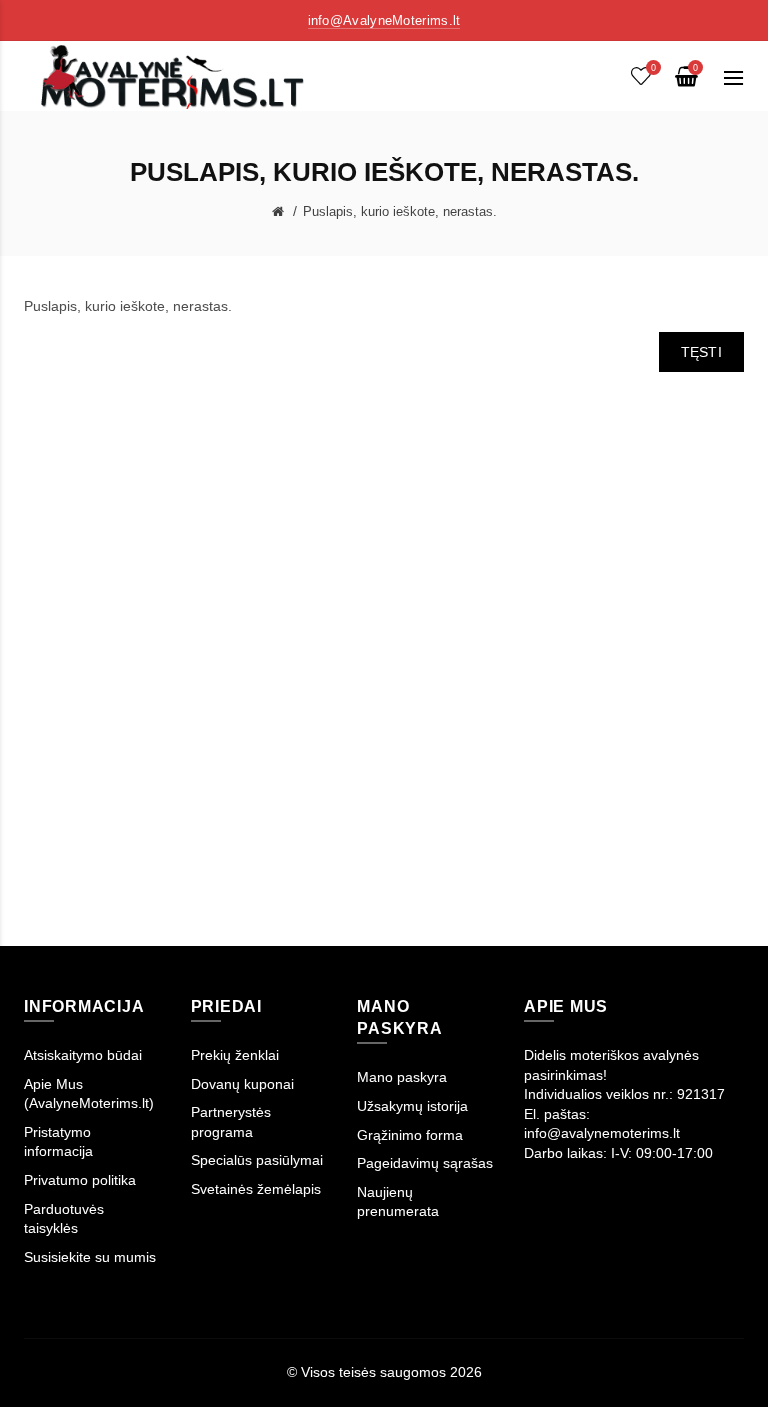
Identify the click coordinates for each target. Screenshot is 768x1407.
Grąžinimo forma (410, 1135)
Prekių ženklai (235, 1055)
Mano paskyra (402, 1077)
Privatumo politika (80, 1180)
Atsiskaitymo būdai (83, 1055)
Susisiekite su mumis (90, 1257)
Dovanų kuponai (242, 1084)
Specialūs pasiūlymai (257, 1160)
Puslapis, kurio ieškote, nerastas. (400, 211)
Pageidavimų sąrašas (425, 1163)
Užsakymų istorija (412, 1106)
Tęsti (702, 352)
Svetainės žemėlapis (256, 1189)
